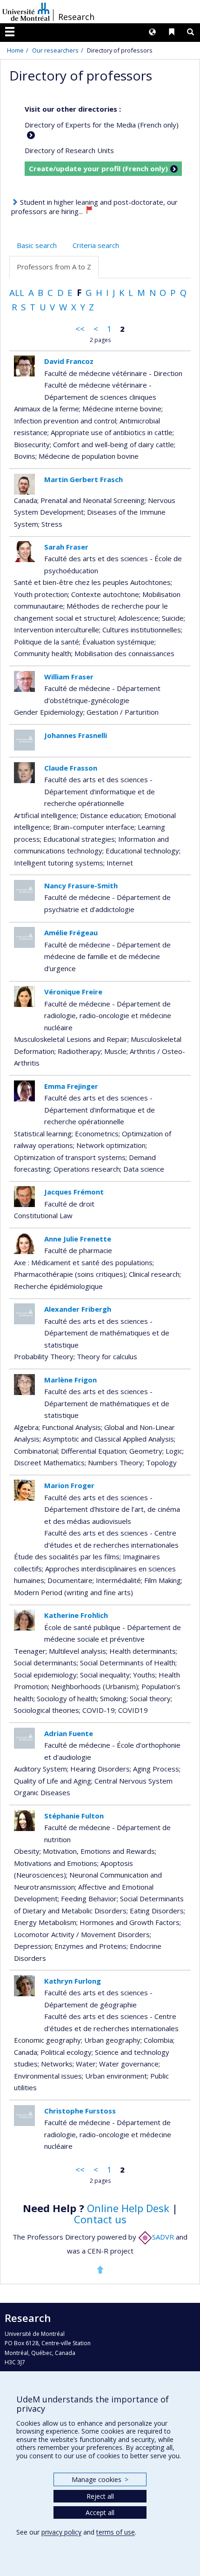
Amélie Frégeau (71, 932)
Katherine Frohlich (76, 1615)
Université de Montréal (26, 12)
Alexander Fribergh (78, 1309)
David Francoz (69, 361)
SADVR (163, 2237)
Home (15, 50)
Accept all (100, 2512)
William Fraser (69, 677)
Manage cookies (100, 2479)
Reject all (100, 2496)
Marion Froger (69, 1485)
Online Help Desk (128, 2208)
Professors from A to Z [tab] (54, 267)
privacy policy (61, 2532)
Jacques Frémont (74, 1192)
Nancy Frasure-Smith (81, 885)
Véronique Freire (73, 992)
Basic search (37, 245)
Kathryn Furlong (73, 1981)
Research (76, 17)
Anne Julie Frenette (78, 1239)
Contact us (100, 2219)
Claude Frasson (71, 768)
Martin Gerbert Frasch (83, 479)
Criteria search (96, 245)
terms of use (116, 2532)
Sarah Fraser (66, 547)
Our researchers (55, 50)
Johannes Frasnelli (76, 735)
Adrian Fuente (69, 1733)
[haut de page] (100, 2269)
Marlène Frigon (70, 1380)
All (17, 292)
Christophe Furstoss (80, 2111)
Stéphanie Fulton (74, 1816)
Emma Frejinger (71, 1086)
